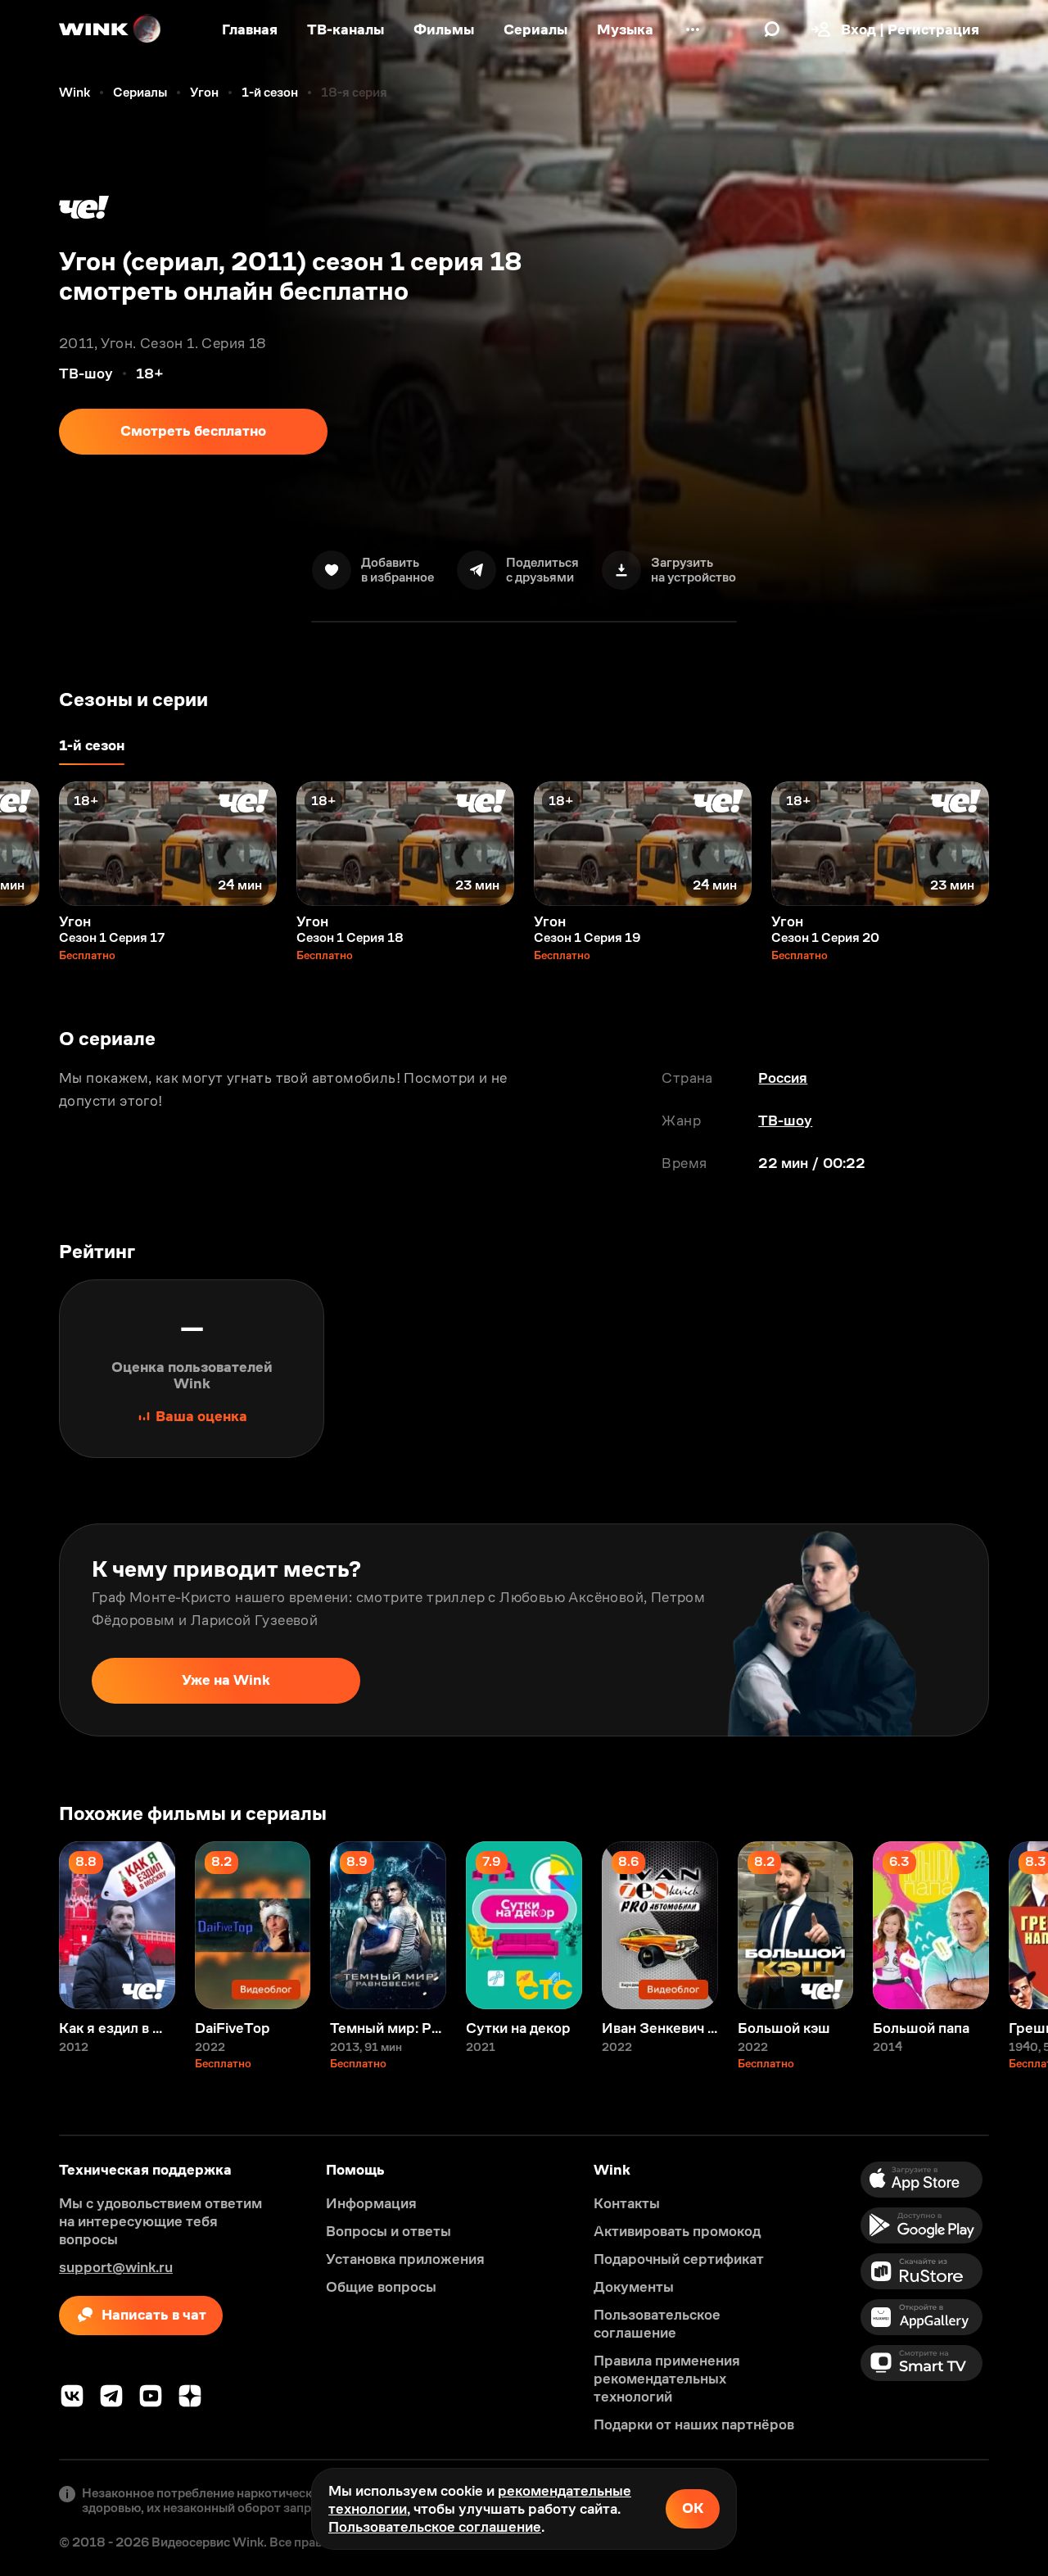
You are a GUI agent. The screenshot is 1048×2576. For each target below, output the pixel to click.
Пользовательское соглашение (435, 2527)
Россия (783, 1078)
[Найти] (772, 29)
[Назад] (29, 844)
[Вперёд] (1019, 844)
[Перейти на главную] (111, 29)
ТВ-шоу (785, 1120)
